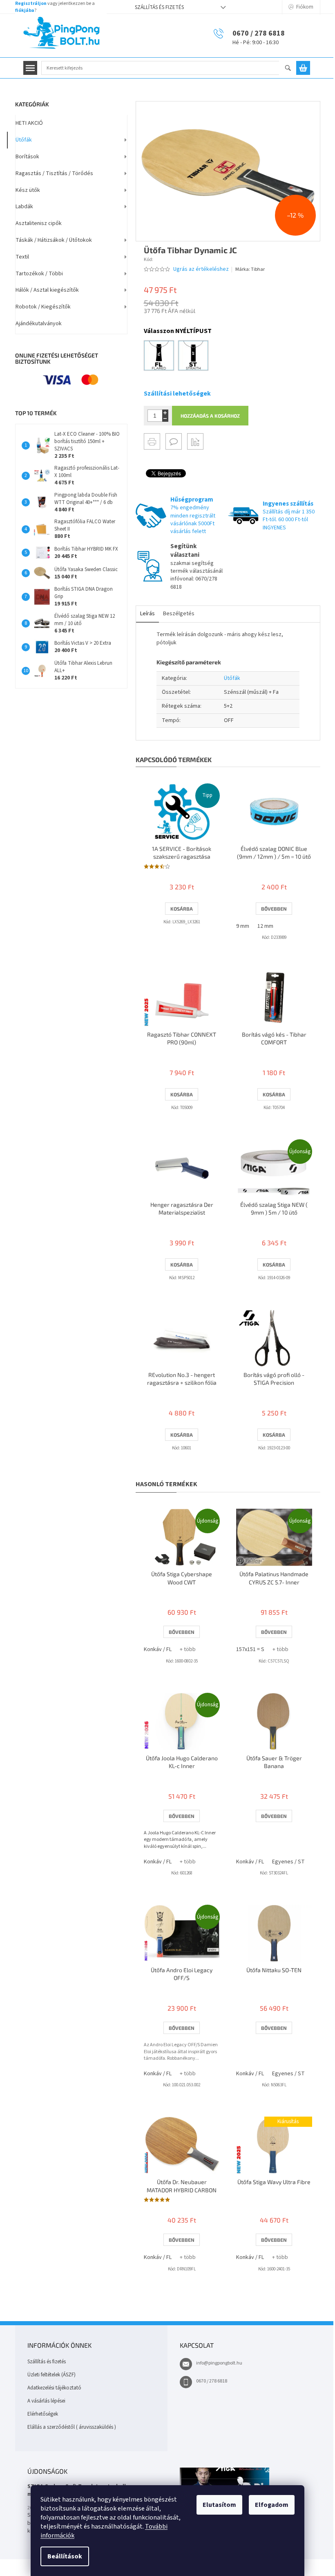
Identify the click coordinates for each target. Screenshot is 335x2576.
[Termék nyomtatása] (152, 441)
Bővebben (274, 909)
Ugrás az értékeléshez (201, 269)
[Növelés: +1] (165, 413)
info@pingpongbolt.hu (219, 2363)
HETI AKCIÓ (29, 123)
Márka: (250, 269)
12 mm (265, 926)
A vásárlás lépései (46, 2401)
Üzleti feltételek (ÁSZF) (51, 2375)
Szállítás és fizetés (159, 7)
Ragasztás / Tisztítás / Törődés (54, 173)
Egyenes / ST (288, 1862)
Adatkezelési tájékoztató (54, 2388)
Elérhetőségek (43, 2414)
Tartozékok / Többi (39, 274)
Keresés (291, 69)
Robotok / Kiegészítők (43, 307)
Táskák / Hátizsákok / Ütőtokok (54, 240)
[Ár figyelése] (195, 441)
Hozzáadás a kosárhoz (210, 416)
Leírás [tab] (147, 614)
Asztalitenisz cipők (39, 223)
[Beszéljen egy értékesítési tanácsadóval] (174, 441)
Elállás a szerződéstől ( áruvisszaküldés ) (72, 2427)
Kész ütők (28, 190)
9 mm (243, 926)
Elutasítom (219, 2505)
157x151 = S (250, 1649)
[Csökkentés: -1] (165, 419)
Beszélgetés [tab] (179, 614)
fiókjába (25, 10)
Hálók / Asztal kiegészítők (47, 290)
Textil (22, 257)
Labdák (24, 207)
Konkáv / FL (158, 1649)
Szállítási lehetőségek (177, 394)
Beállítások (65, 2556)
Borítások (27, 157)
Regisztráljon (31, 3)
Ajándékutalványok (39, 324)
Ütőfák (24, 140)
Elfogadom (272, 2505)
